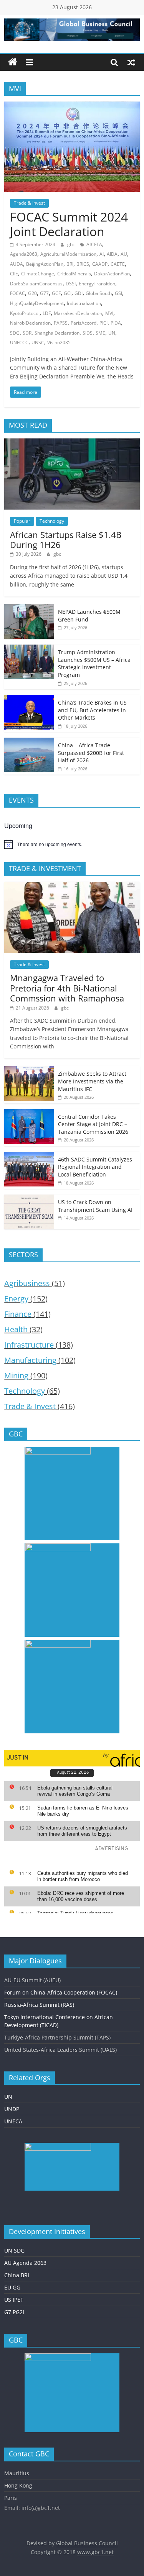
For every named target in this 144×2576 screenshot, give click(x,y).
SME (100, 333)
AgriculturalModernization (68, 254)
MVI (109, 313)
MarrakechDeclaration (78, 313)
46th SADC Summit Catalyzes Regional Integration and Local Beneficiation (95, 1167)
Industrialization (84, 303)
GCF (56, 293)
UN (112, 333)
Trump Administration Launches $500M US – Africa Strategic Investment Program (94, 663)
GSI (118, 293)
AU (124, 254)
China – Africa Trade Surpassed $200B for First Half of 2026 (91, 753)
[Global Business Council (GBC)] (13, 62)
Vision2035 (59, 342)
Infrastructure (29, 1345)
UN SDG (14, 2250)
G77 (44, 293)
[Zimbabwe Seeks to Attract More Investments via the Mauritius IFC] (29, 1070)
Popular (22, 521)
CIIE (14, 274)
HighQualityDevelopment (37, 303)
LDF (47, 313)
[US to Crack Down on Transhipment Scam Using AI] (29, 1199)
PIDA (116, 323)
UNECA (13, 2121)
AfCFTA (94, 244)
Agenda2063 (24, 254)
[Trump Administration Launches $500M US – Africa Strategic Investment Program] (29, 649)
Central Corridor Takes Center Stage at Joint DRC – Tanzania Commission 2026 (93, 1124)
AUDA (17, 264)
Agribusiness (27, 1283)
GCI (68, 293)
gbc (72, 244)
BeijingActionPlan (45, 264)
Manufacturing (30, 1360)
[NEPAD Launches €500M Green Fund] (29, 608)
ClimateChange (38, 274)
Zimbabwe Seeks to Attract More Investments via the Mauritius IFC (92, 1081)
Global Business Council (87, 2543)
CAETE (118, 264)
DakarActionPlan (112, 274)
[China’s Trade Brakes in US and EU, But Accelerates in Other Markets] (29, 699)
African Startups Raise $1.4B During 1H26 (66, 540)
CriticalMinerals (74, 274)
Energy (16, 1299)
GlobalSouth (99, 293)
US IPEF (14, 2300)
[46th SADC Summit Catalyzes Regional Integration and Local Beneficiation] (29, 1156)
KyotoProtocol (25, 313)
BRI (70, 264)
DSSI (71, 284)
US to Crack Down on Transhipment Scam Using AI (95, 1206)
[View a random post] (131, 62)
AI (102, 254)
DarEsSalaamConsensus (36, 284)
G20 (32, 293)
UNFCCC (19, 342)
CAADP (100, 264)
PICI (103, 323)
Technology (52, 521)
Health (16, 1329)
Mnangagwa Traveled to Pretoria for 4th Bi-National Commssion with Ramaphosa (67, 988)
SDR (27, 333)
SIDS (88, 333)
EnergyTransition (97, 284)
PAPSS (61, 323)
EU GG (12, 2287)
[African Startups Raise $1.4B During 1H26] (72, 442)
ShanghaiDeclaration (57, 333)
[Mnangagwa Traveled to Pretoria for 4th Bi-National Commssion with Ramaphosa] (72, 886)
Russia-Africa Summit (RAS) (39, 2005)
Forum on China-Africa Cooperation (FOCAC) (61, 1992)
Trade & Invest (29, 203)
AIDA (112, 254)
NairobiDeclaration (30, 323)
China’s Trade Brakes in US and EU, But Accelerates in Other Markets (92, 710)
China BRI (17, 2275)
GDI (79, 293)
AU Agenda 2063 (25, 2263)
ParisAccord (84, 323)
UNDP (12, 2109)
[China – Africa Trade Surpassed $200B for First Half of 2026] (29, 742)
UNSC (38, 342)
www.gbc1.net (95, 2552)
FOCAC (17, 293)
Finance (18, 1314)
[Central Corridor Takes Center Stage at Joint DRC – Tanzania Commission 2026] (29, 1113)
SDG (15, 333)
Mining (16, 1375)
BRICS (83, 264)
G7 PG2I (14, 2312)
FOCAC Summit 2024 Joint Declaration (69, 224)
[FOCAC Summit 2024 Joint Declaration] (72, 106)
